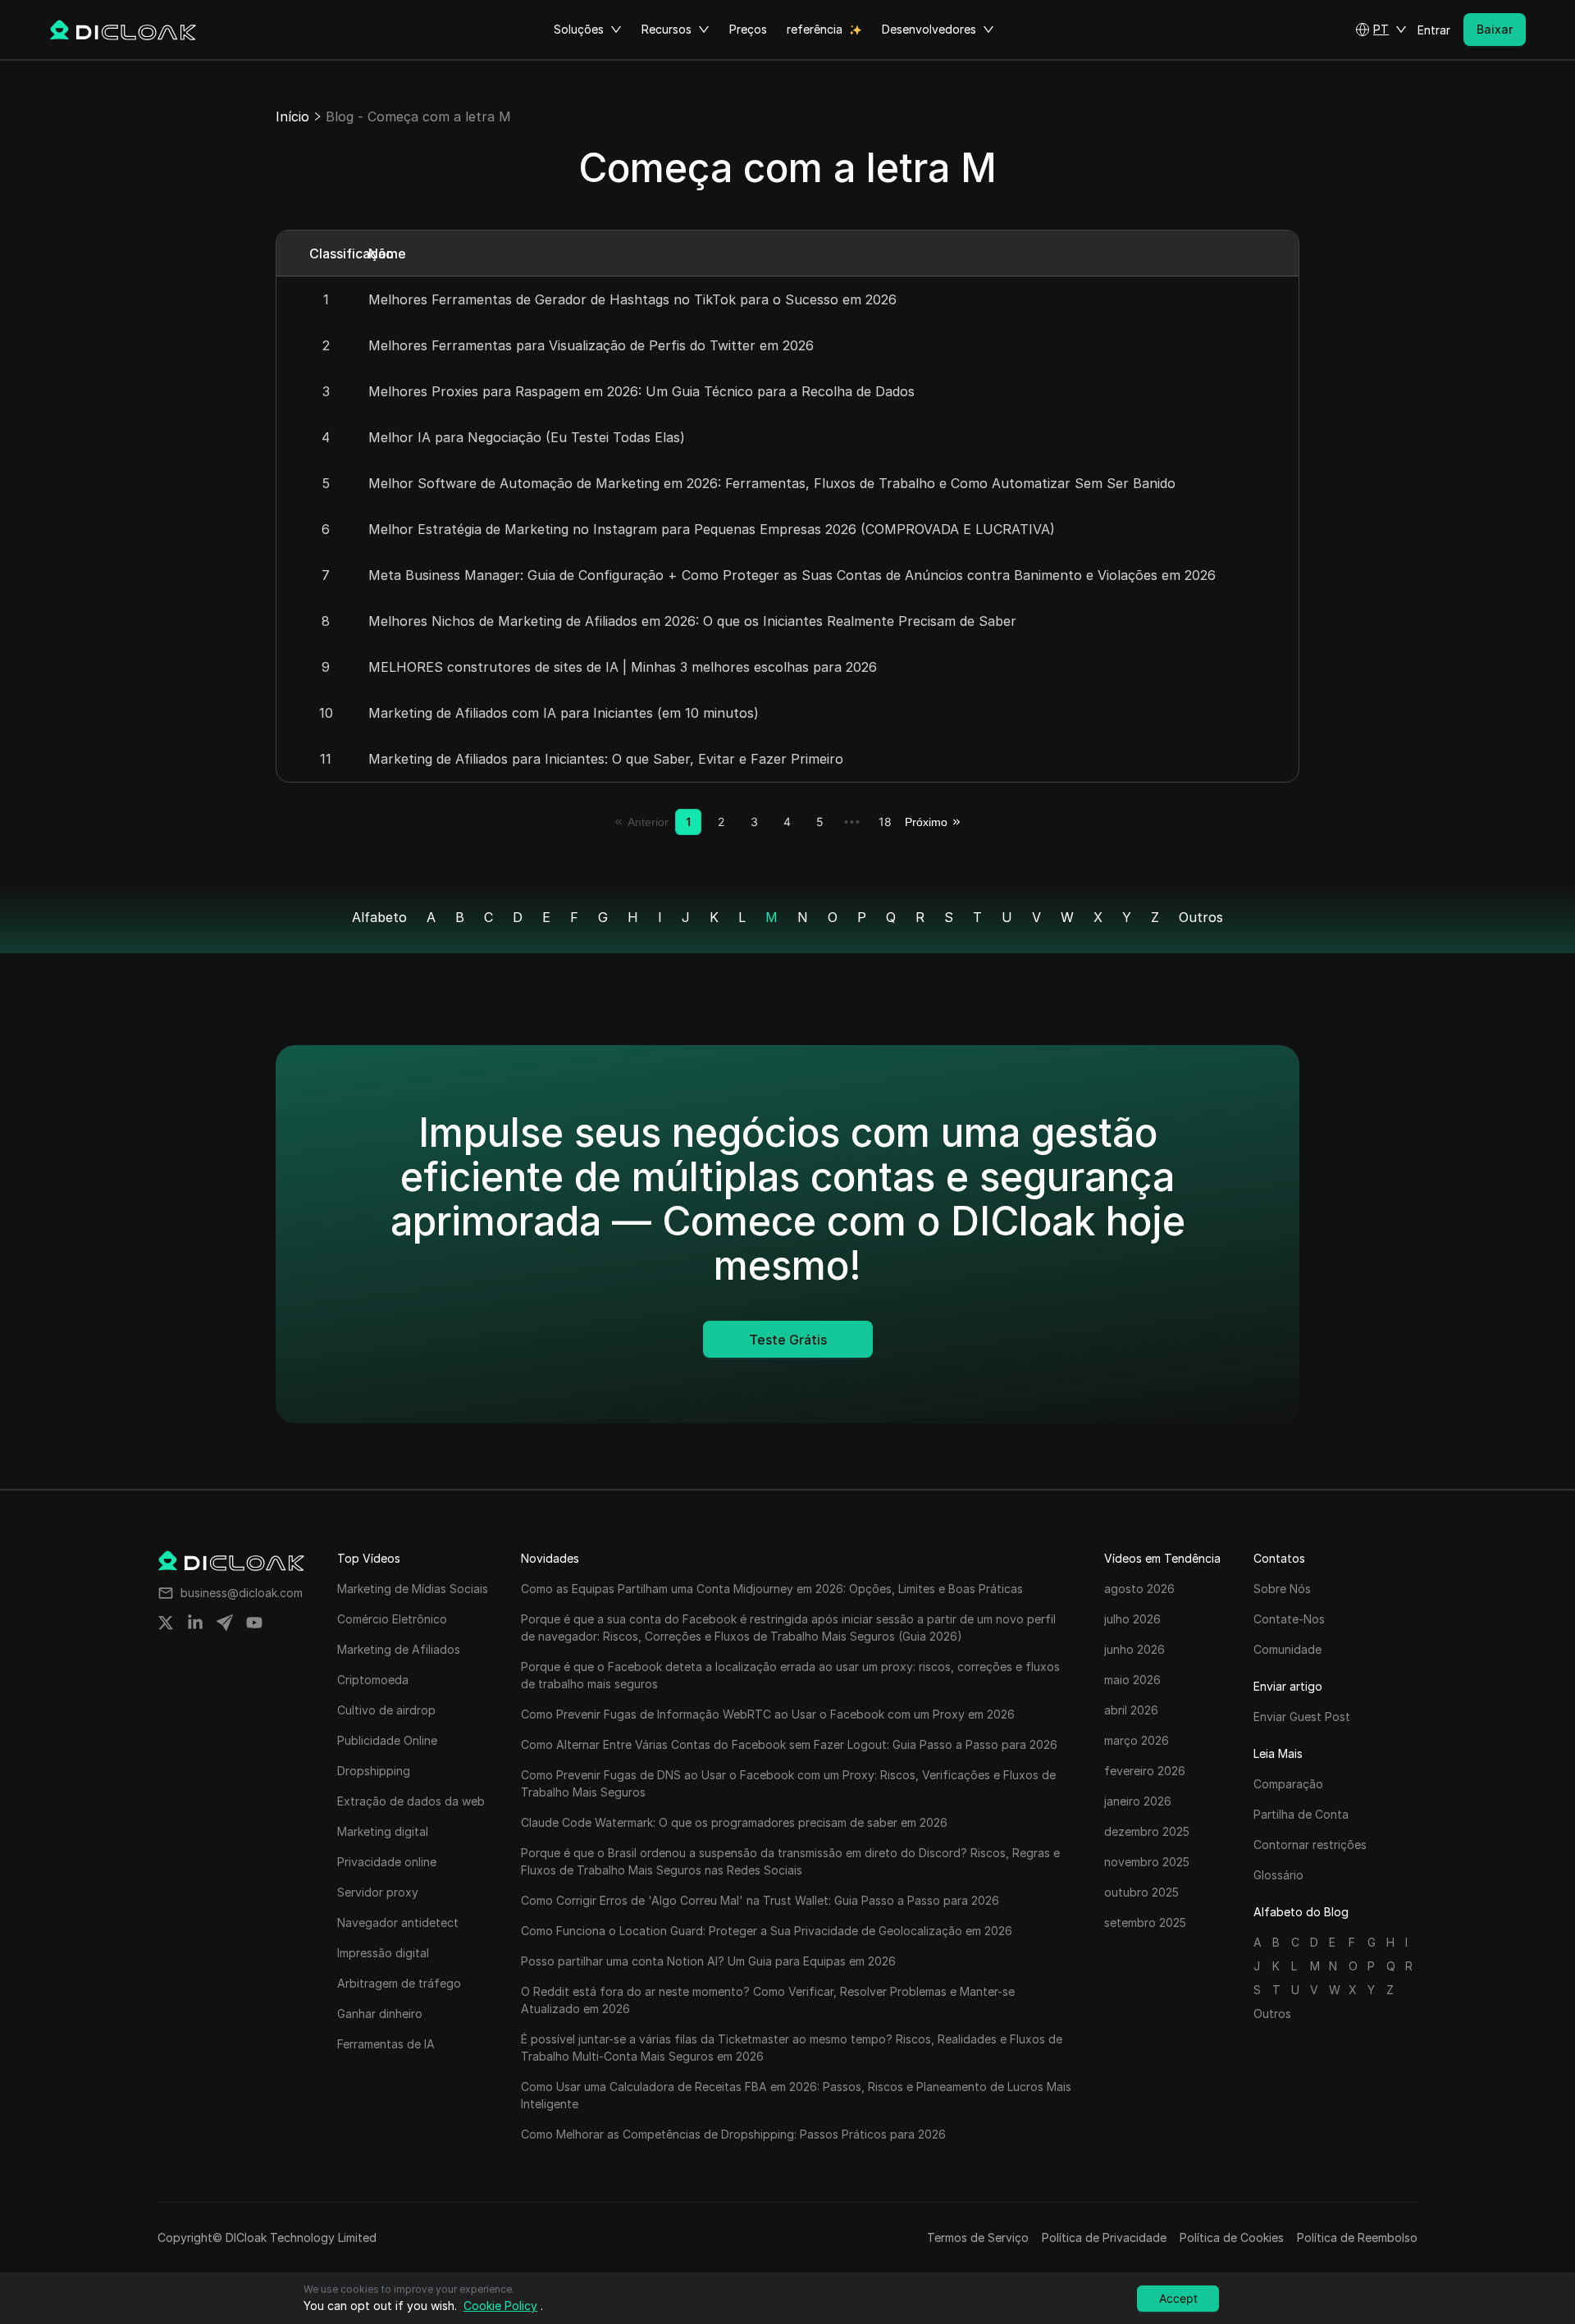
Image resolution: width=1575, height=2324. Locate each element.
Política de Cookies (1232, 2237)
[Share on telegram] (225, 1623)
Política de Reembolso (1357, 2237)
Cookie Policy (500, 2306)
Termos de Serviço (978, 2237)
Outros (1201, 917)
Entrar (1434, 30)
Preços (748, 29)
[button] (1381, 30)
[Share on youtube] (254, 1623)
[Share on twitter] (166, 1623)
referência (815, 29)
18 (885, 822)
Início (292, 116)
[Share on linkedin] (195, 1623)
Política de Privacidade (1104, 2237)
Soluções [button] (579, 29)
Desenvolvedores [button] (929, 29)
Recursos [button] (667, 29)
